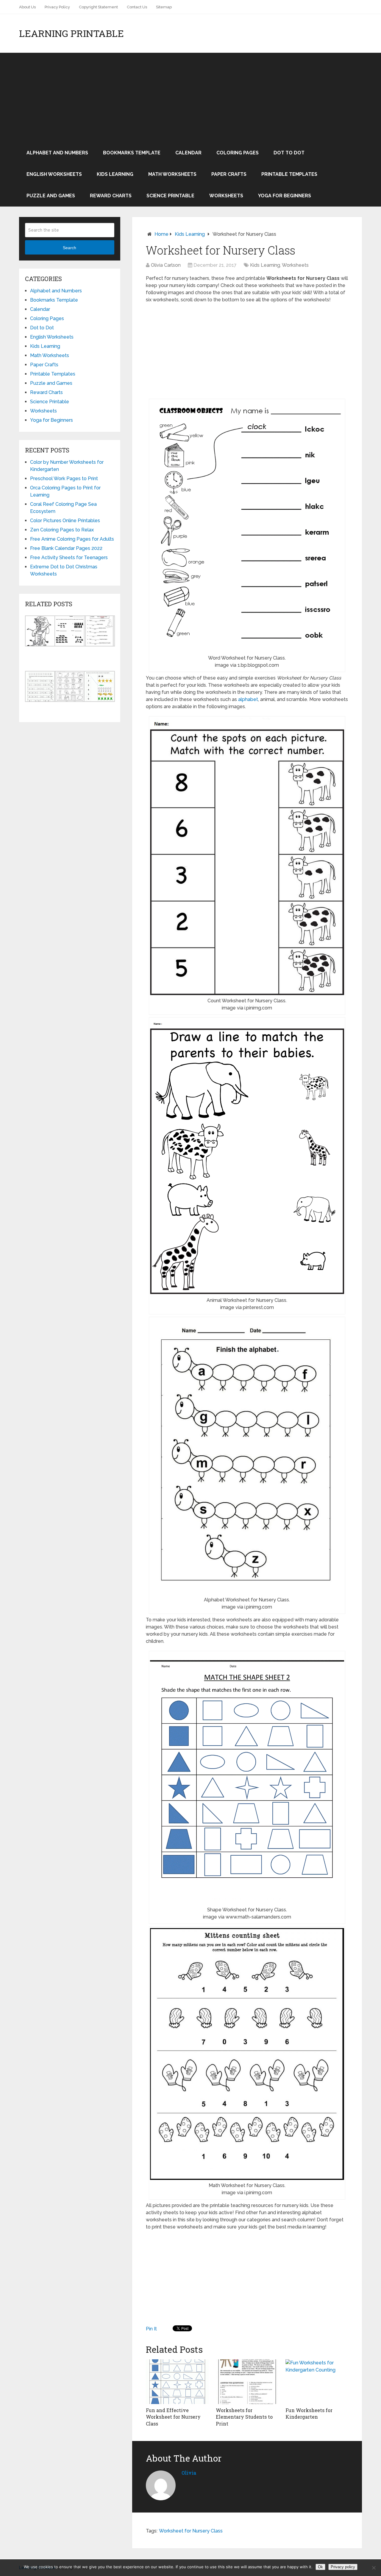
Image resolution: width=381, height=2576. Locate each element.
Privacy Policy (57, 7)
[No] (374, 2568)
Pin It (151, 2329)
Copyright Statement (98, 7)
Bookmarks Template (132, 153)
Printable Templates (289, 174)
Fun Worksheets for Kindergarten (309, 2413)
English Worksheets (54, 174)
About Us (27, 7)
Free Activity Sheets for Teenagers (69, 557)
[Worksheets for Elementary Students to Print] (247, 2382)
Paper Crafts (229, 174)
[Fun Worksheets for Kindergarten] (317, 2382)
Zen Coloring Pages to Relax (62, 530)
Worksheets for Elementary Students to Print (244, 2417)
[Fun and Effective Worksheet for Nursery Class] (177, 2382)
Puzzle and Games (51, 196)
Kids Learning (115, 174)
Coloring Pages (238, 153)
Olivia (189, 2473)
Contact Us (137, 7)
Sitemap (164, 7)
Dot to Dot (289, 153)
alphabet (248, 699)
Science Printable (170, 196)
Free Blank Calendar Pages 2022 (66, 548)
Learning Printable (71, 33)
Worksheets (226, 196)
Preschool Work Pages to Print (64, 479)
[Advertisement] (190, 97)
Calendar (188, 153)
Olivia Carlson (166, 265)
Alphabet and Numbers (57, 153)
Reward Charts (111, 196)
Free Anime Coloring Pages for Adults (72, 539)
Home (161, 234)
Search (70, 248)
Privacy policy (343, 2567)
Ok (320, 2567)
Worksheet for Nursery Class (191, 2531)
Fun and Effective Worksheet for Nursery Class (173, 2417)
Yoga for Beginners (285, 196)
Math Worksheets (172, 174)
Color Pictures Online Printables (65, 521)
